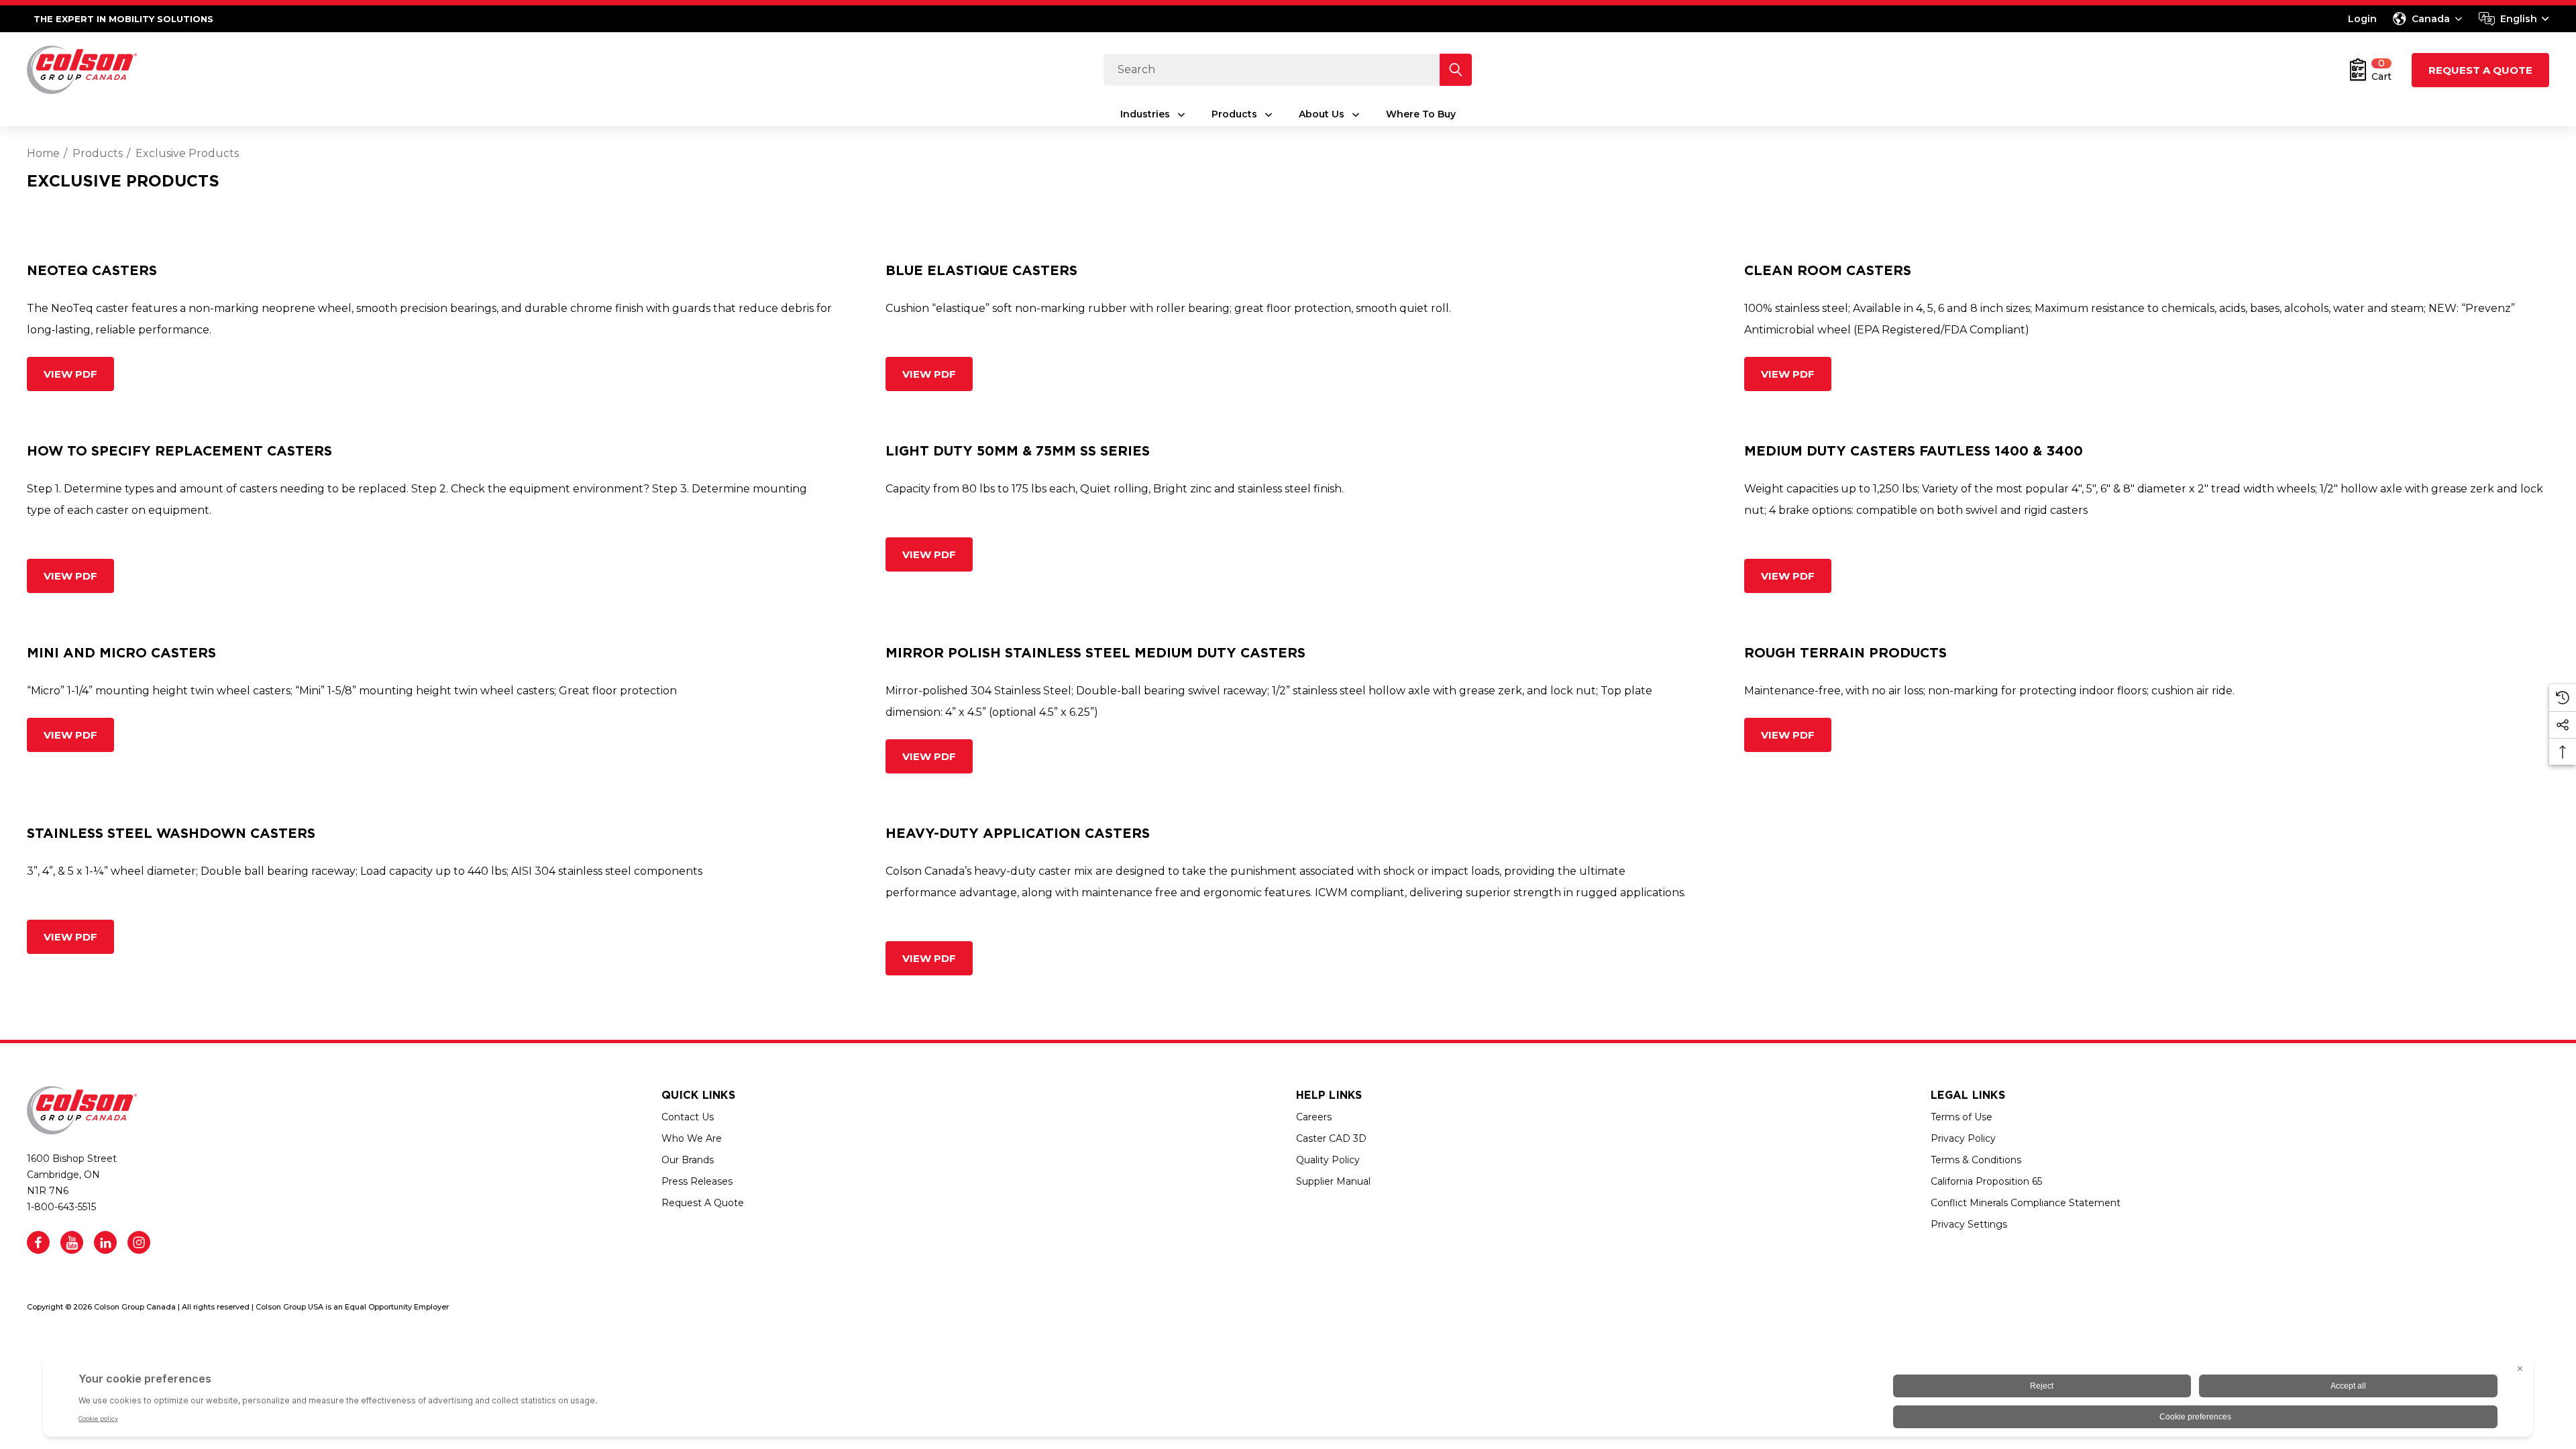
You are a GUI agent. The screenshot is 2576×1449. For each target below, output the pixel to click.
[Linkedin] (105, 1242)
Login (2362, 19)
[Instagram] (139, 1242)
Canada (2431, 19)
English (2519, 19)
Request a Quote (2480, 70)
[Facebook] (38, 1242)
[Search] (1456, 70)
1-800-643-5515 (61, 1207)
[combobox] (2514, 19)
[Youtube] (72, 1242)
